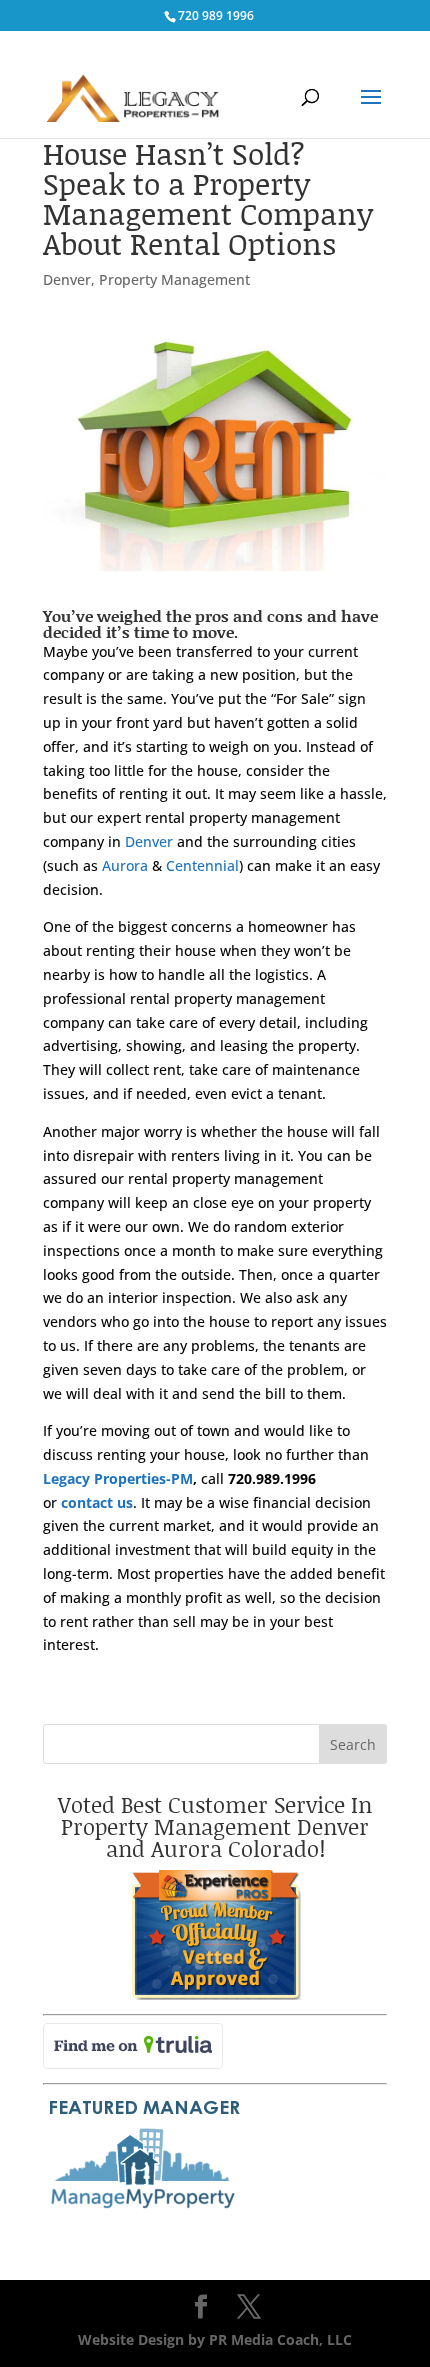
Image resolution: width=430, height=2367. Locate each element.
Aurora (125, 865)
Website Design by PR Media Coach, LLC (215, 2339)
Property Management (174, 279)
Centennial (202, 865)
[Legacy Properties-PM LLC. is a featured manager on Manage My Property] (143, 2209)
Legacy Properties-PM (118, 1478)
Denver (67, 279)
